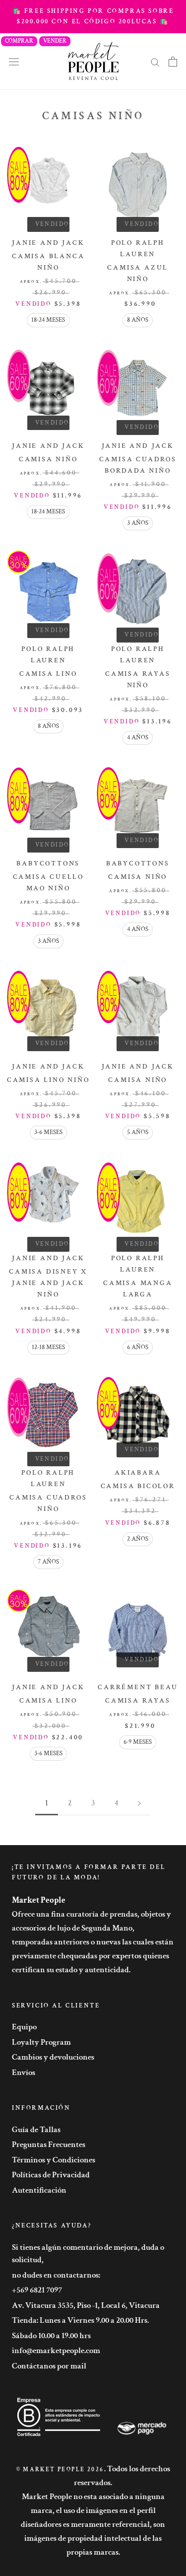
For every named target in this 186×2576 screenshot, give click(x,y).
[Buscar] (155, 62)
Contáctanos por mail (49, 2366)
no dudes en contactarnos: (56, 2275)
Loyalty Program (41, 2042)
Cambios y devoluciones (53, 2057)
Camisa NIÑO (48, 459)
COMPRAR (19, 41)
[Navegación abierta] (14, 61)
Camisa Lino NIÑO (48, 1080)
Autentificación (39, 2190)
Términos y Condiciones (54, 2160)
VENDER (55, 41)
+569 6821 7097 (37, 2290)
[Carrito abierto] (173, 62)
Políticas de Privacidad (51, 2175)
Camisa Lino (48, 674)
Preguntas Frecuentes (49, 2145)
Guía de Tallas (36, 2130)
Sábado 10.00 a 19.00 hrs (51, 2336)
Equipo (24, 2027)
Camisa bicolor (138, 1486)
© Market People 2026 (60, 2469)
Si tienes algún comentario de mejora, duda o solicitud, (88, 2254)
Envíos (24, 2073)
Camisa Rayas (138, 1701)
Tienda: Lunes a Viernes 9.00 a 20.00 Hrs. (80, 2320)
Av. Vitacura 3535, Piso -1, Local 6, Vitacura (86, 2305)
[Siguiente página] (139, 1803)
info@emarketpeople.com (56, 2351)
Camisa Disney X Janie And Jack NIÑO (48, 1283)
